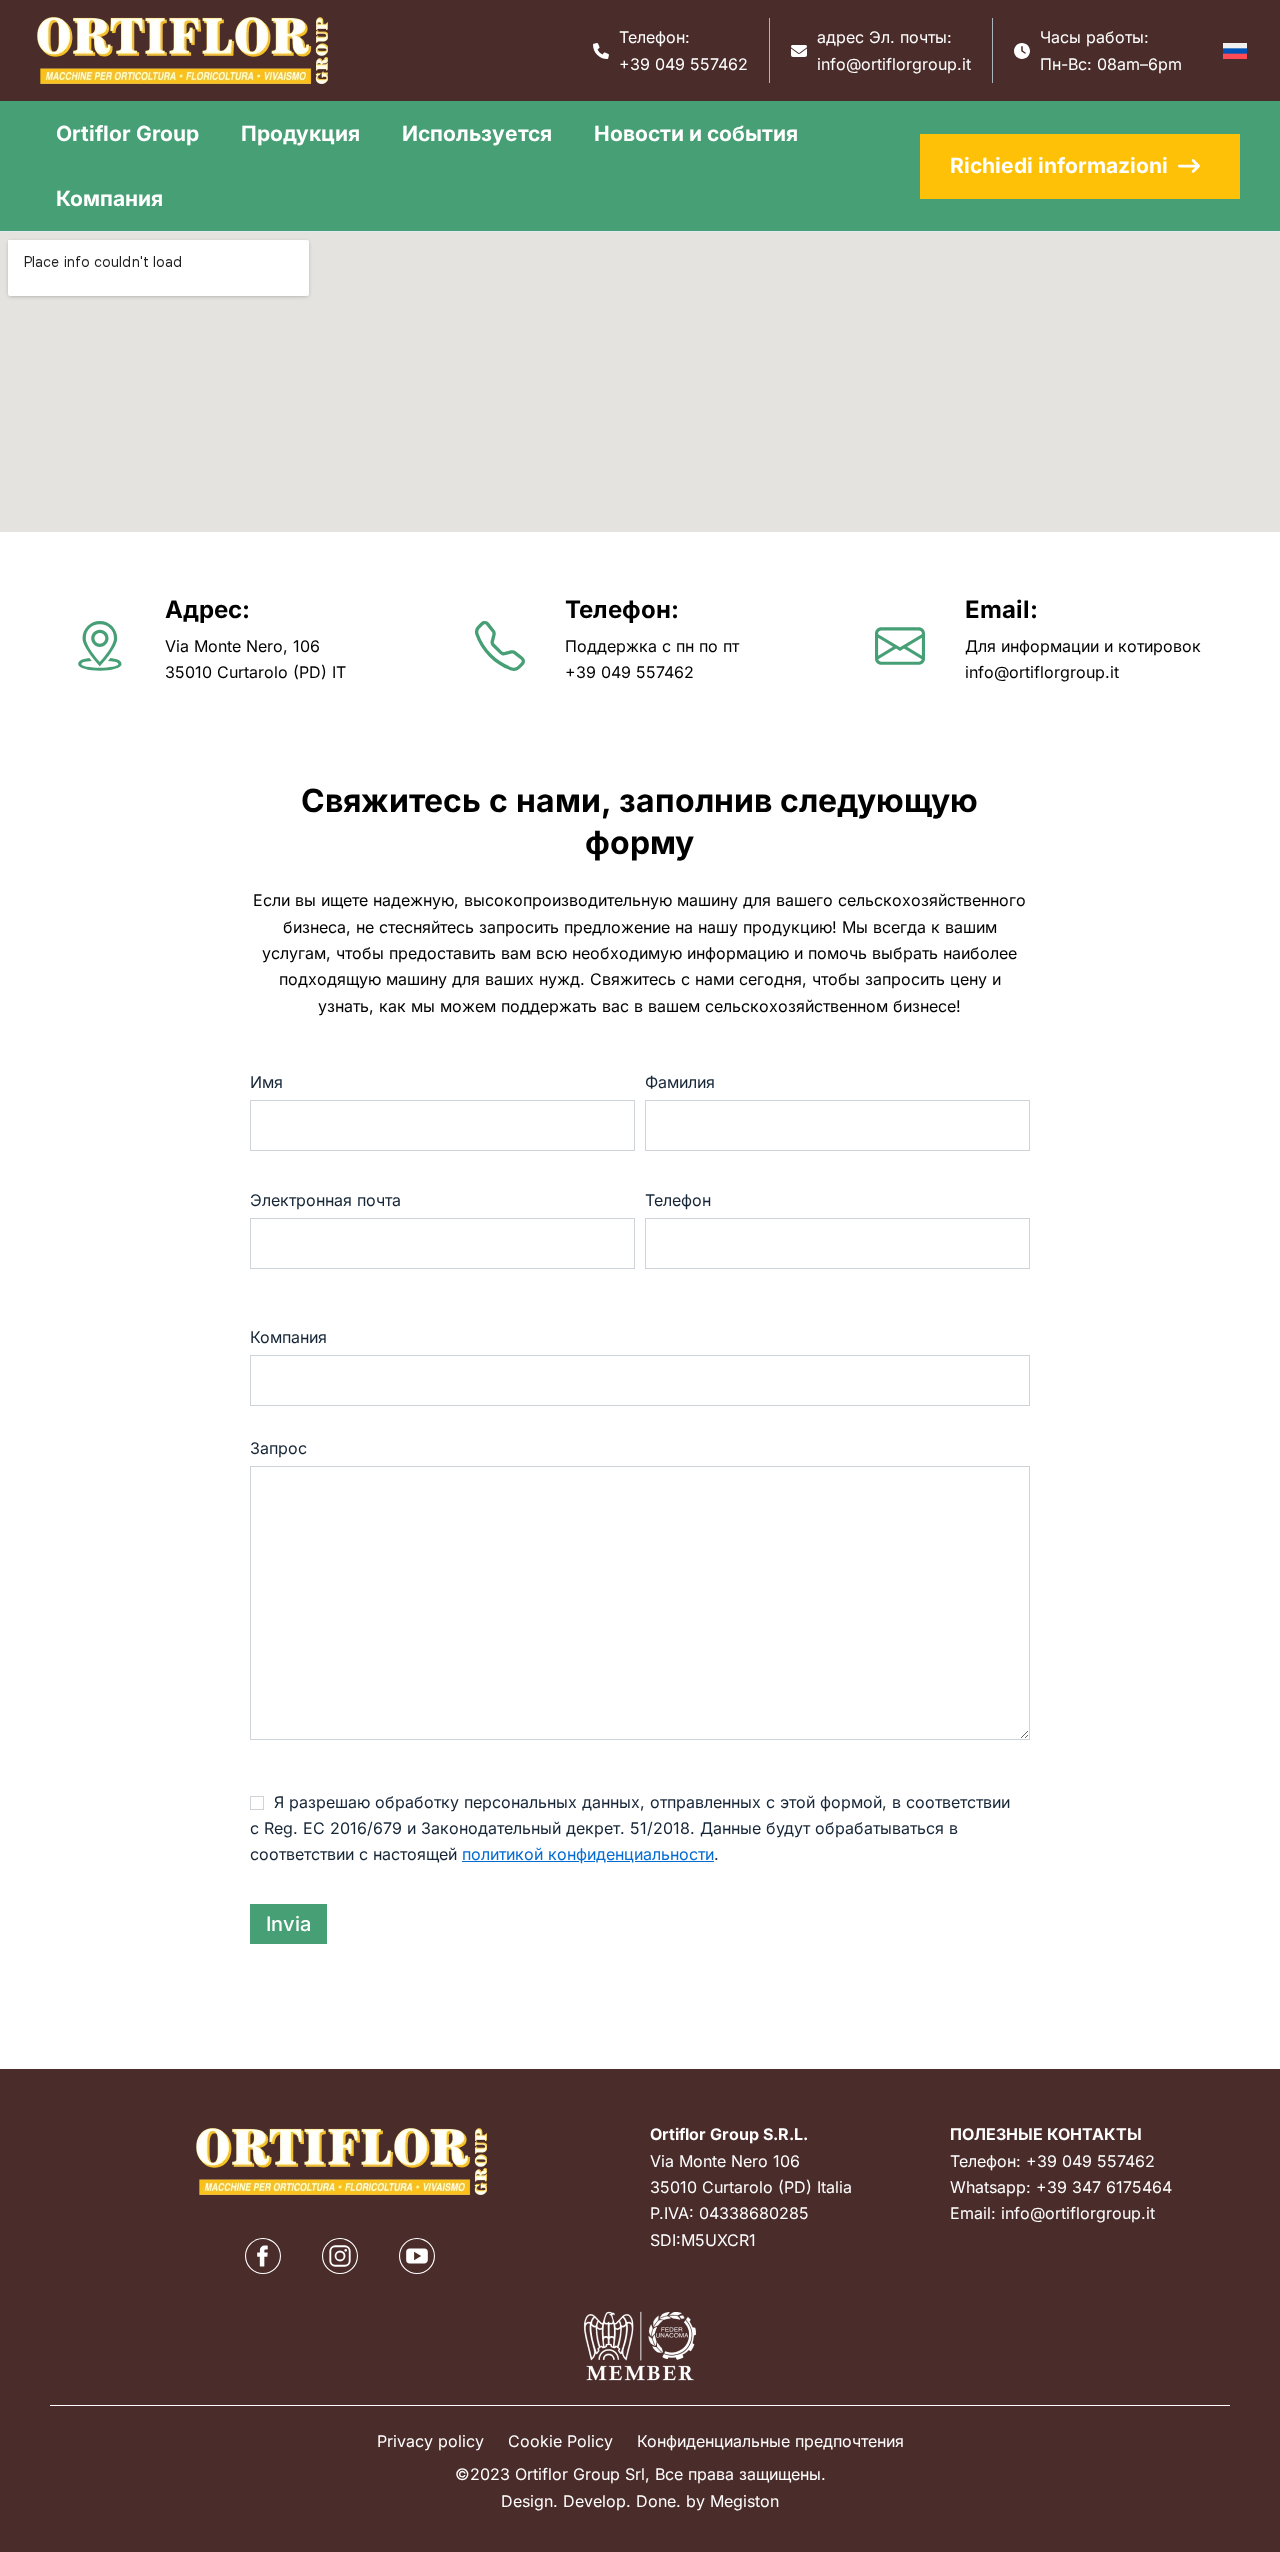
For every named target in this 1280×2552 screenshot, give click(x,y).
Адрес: (207, 609)
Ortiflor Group (127, 133)
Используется (477, 133)
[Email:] (900, 646)
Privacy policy (430, 2441)
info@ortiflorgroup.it (894, 64)
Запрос (278, 1448)
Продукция (300, 133)
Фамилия (680, 1082)
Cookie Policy (560, 2441)
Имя (266, 1082)
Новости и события (696, 133)
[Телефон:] (500, 646)
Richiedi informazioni (1059, 165)
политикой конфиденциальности (588, 1854)
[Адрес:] (100, 646)
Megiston (744, 2501)
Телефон (678, 1200)
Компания (109, 198)
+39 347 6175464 (1104, 2187)
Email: (1001, 609)
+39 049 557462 (683, 64)
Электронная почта (325, 1200)
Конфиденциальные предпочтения (770, 2441)
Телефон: (622, 609)
